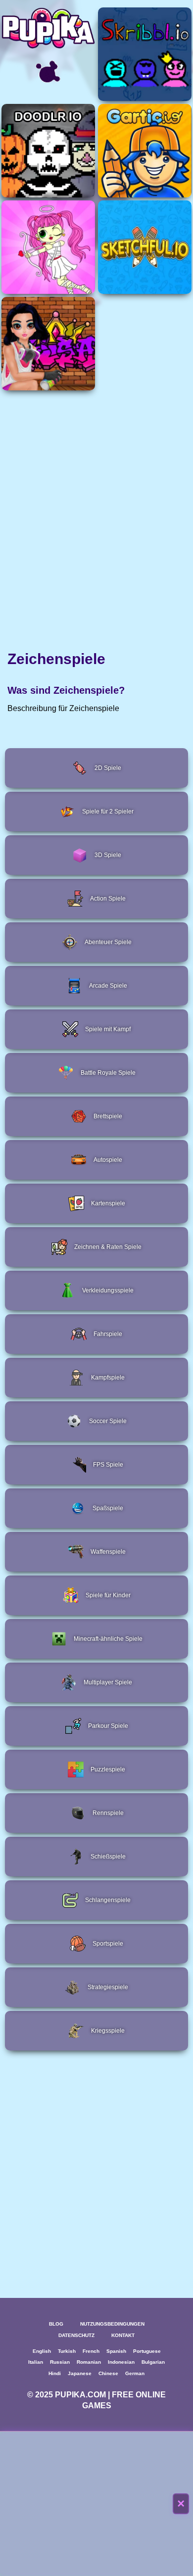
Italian (36, 2362)
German (135, 2373)
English (42, 2351)
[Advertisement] (96, 2504)
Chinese (108, 2373)
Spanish (116, 2351)
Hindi (55, 2373)
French (91, 2351)
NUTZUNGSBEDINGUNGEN (112, 2324)
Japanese (80, 2373)
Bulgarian (153, 2362)
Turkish (67, 2351)
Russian (60, 2362)
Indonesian (121, 2362)
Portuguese (147, 2351)
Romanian (89, 2362)
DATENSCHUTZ (76, 2335)
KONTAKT (123, 2335)
